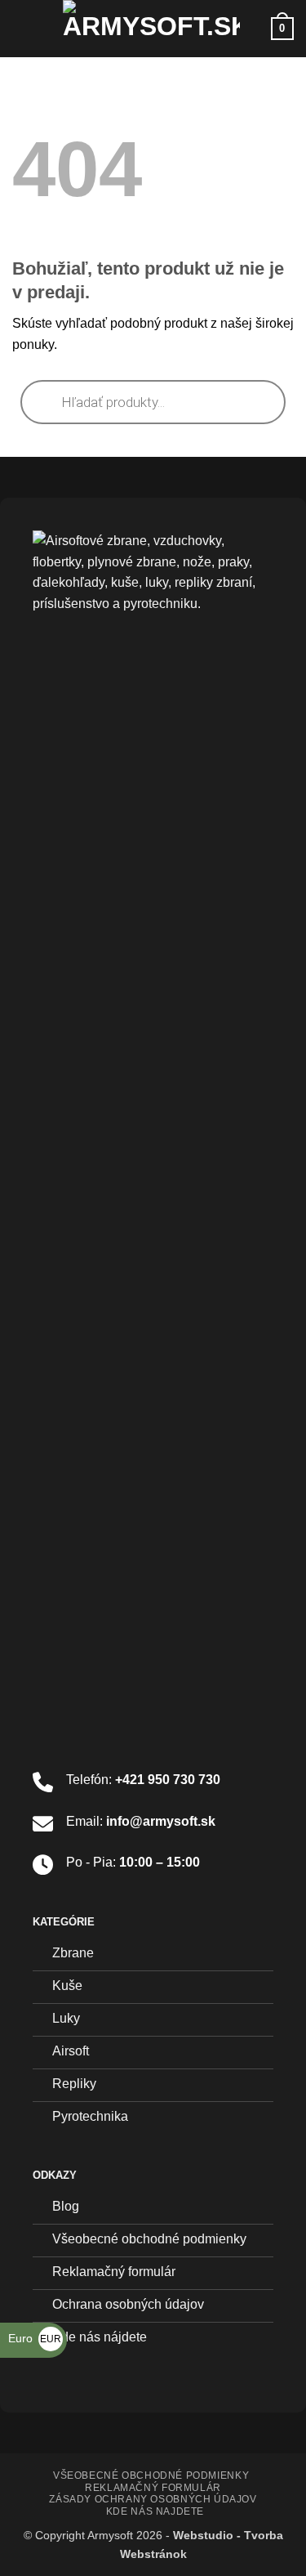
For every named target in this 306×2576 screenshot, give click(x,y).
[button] (22, 28)
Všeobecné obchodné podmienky (151, 2475)
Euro (35, 2338)
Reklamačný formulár (153, 2488)
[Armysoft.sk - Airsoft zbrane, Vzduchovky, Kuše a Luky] (151, 29)
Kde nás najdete (155, 2511)
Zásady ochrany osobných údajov (153, 2499)
